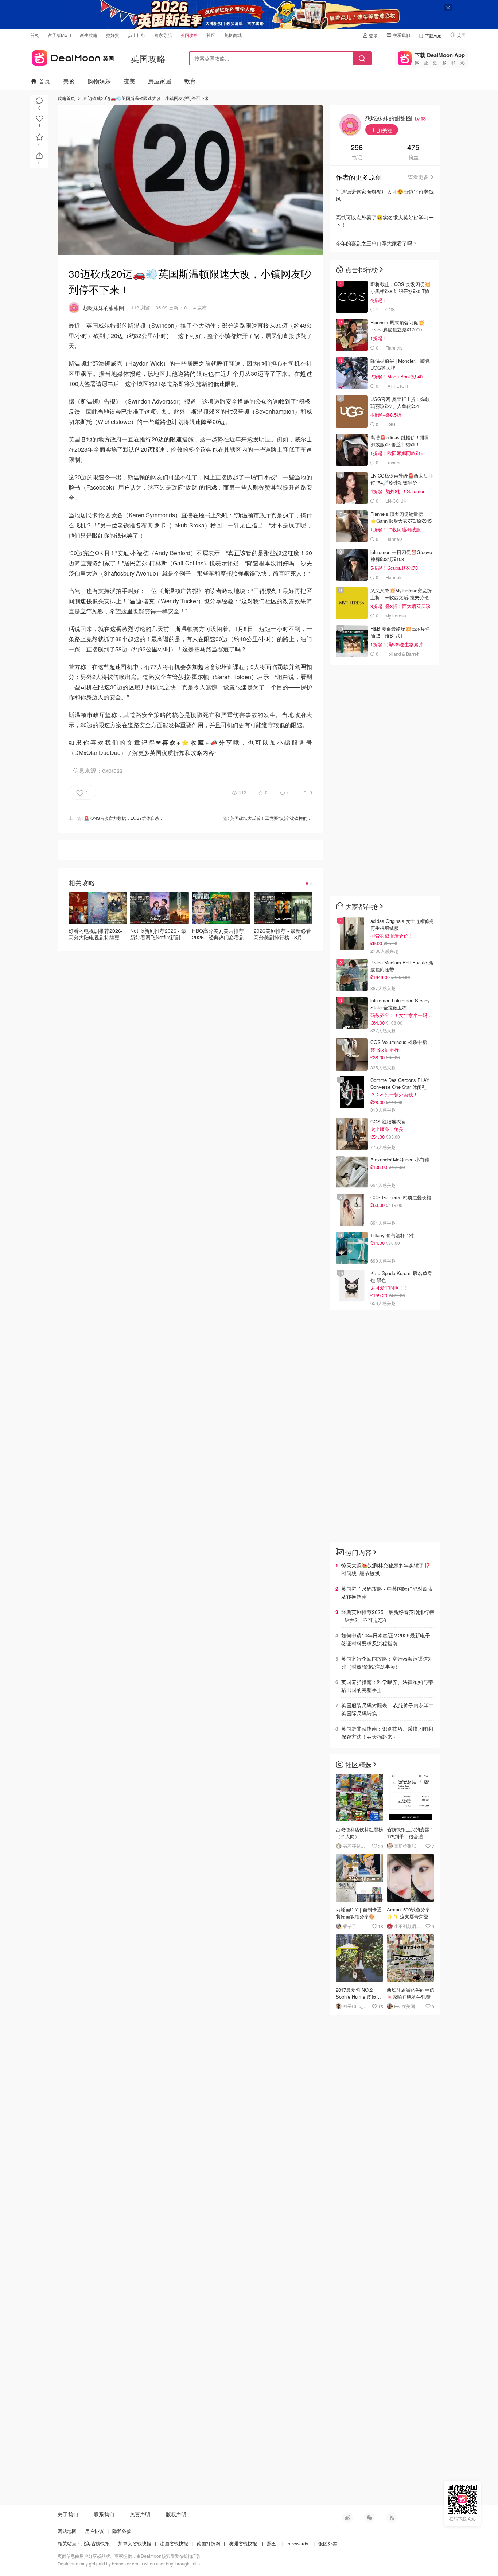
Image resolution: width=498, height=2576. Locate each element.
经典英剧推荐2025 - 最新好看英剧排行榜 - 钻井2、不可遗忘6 (388, 1616)
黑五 (272, 2543)
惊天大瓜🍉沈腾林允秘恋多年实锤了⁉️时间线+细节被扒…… (386, 1569)
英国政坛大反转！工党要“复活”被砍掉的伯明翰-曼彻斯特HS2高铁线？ (298, 818)
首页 (35, 35)
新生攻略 (89, 35)
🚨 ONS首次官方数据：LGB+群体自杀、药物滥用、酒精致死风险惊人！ (154, 818)
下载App (433, 36)
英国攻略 (189, 35)
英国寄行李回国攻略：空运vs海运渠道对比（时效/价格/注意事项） (387, 1663)
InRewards (297, 2543)
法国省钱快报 (174, 2543)
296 (357, 148)
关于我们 (68, 2514)
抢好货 (113, 35)
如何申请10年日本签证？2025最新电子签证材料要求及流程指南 (386, 1639)
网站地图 (67, 2531)
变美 (129, 81)
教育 (190, 81)
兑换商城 (233, 35)
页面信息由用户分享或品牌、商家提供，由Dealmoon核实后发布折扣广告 (129, 2556)
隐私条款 (122, 2531)
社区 (211, 35)
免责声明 (140, 2514)
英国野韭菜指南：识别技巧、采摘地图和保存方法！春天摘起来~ (387, 1733)
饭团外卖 (328, 2543)
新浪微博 (347, 2518)
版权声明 (176, 2514)
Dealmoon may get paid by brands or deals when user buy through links (129, 2563)
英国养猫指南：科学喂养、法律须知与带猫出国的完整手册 (387, 1686)
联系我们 (401, 35)
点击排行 (137, 35)
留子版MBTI (59, 35)
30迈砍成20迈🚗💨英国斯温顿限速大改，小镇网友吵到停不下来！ (148, 98)
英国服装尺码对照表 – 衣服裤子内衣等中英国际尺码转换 (388, 1709)
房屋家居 (160, 81)
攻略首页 (66, 98)
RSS (391, 2518)
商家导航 (163, 35)
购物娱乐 (99, 81)
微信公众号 (369, 2518)
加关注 (384, 130)
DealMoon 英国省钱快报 (72, 57)
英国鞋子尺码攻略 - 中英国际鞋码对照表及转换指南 (387, 1593)
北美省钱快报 (96, 2543)
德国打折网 (208, 2543)
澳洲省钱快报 (243, 2543)
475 (413, 148)
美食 (69, 81)
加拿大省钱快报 (135, 2543)
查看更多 (418, 177)
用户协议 (94, 2531)
